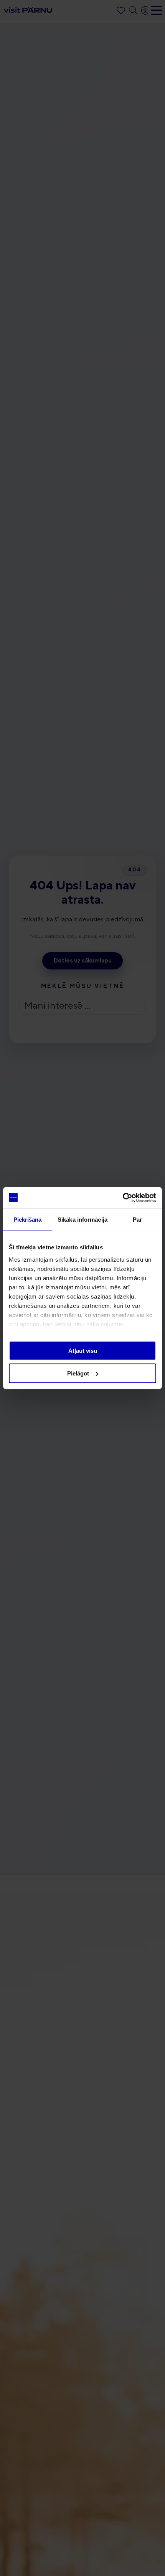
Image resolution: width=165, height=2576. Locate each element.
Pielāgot (78, 1373)
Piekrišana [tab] (28, 1220)
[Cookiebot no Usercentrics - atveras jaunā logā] (123, 1197)
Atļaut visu (83, 1351)
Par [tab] (137, 1220)
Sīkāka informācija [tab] (82, 1220)
